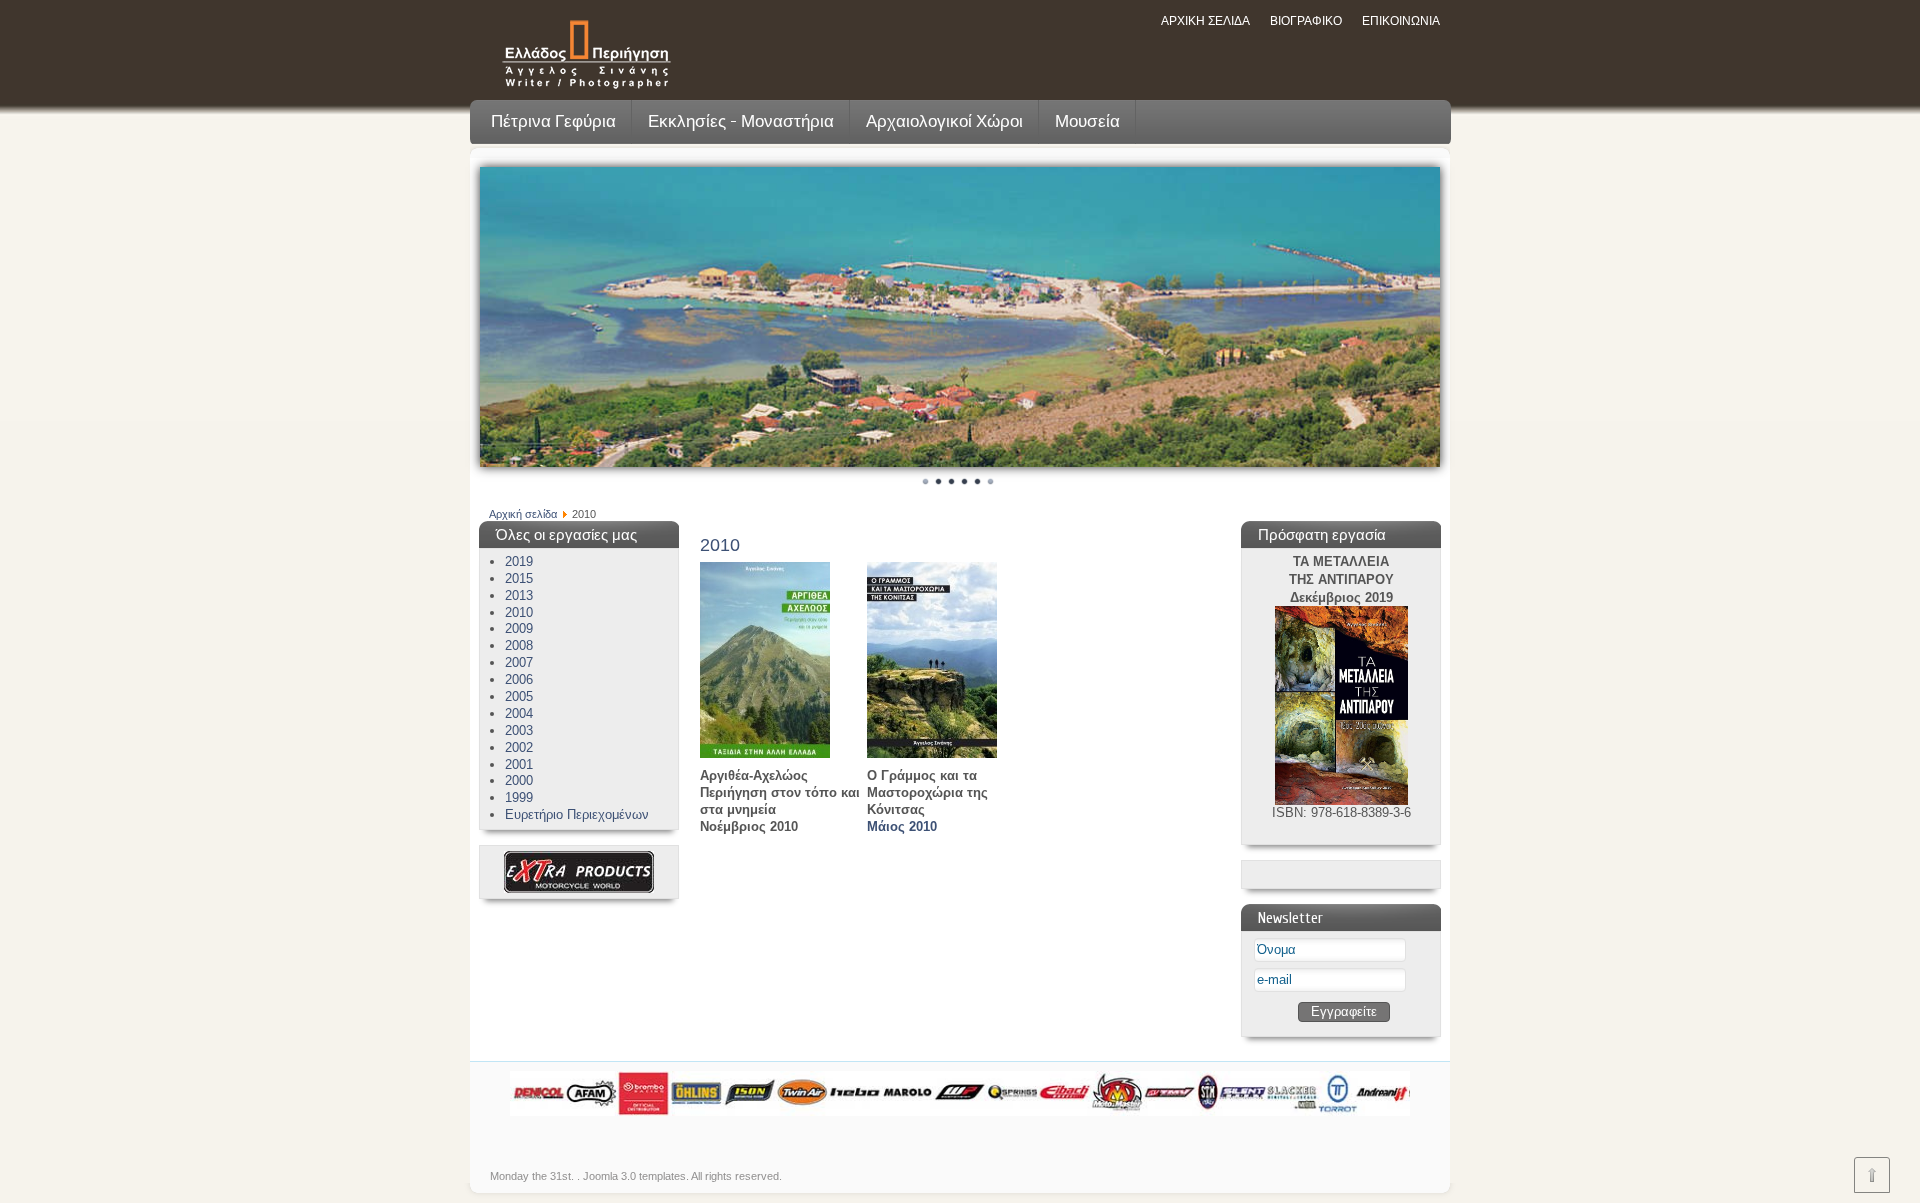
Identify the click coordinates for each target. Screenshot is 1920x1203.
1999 (519, 797)
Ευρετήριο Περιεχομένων (577, 814)
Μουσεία (1087, 121)
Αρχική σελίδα (523, 514)
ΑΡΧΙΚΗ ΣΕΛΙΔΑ (1205, 21)
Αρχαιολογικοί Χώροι (944, 121)
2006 (519, 679)
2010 (519, 612)
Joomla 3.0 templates (634, 1176)
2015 (519, 578)
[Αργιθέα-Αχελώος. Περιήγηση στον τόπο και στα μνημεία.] (765, 753)
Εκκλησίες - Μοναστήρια (741, 121)
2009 (519, 628)
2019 (519, 561)
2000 (519, 780)
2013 (519, 595)
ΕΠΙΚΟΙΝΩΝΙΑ (1401, 21)
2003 (519, 730)
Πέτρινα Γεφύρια (553, 121)
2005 (519, 696)
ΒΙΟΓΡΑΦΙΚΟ (1306, 21)
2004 (519, 713)
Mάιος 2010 (902, 826)
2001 (519, 764)
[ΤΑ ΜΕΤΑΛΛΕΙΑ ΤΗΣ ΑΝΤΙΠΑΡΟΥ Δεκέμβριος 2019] (1341, 800)
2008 (519, 645)
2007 (519, 662)
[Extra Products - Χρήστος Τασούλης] (579, 888)
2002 (519, 747)
